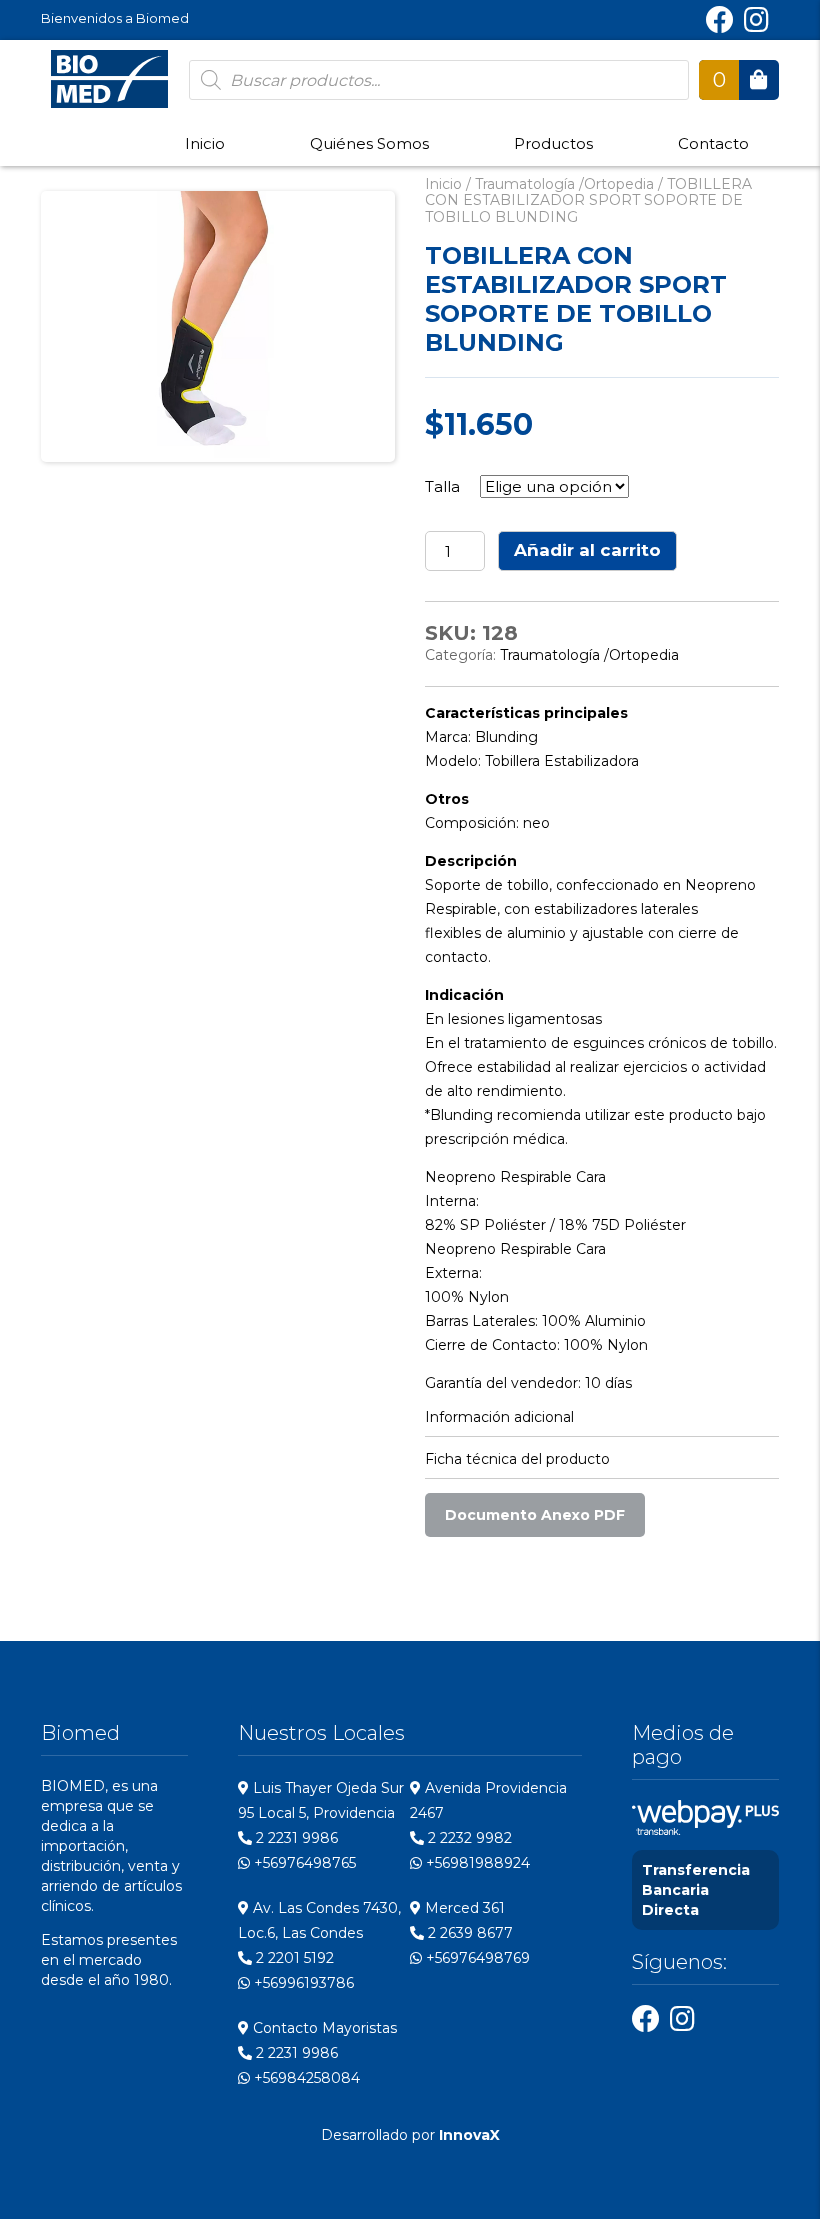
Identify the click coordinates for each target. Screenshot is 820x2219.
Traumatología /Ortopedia (564, 184)
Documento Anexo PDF (535, 1515)
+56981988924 (476, 1863)
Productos (553, 143)
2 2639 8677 (468, 1933)
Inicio (205, 143)
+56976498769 (476, 1958)
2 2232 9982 (468, 1838)
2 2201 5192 (293, 1958)
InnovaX (469, 2135)
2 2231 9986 (295, 1838)
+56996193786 (302, 1983)
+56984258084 (305, 2078)
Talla (442, 486)
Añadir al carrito (587, 550)
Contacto (713, 143)
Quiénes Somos (369, 143)
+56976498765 (303, 1863)
